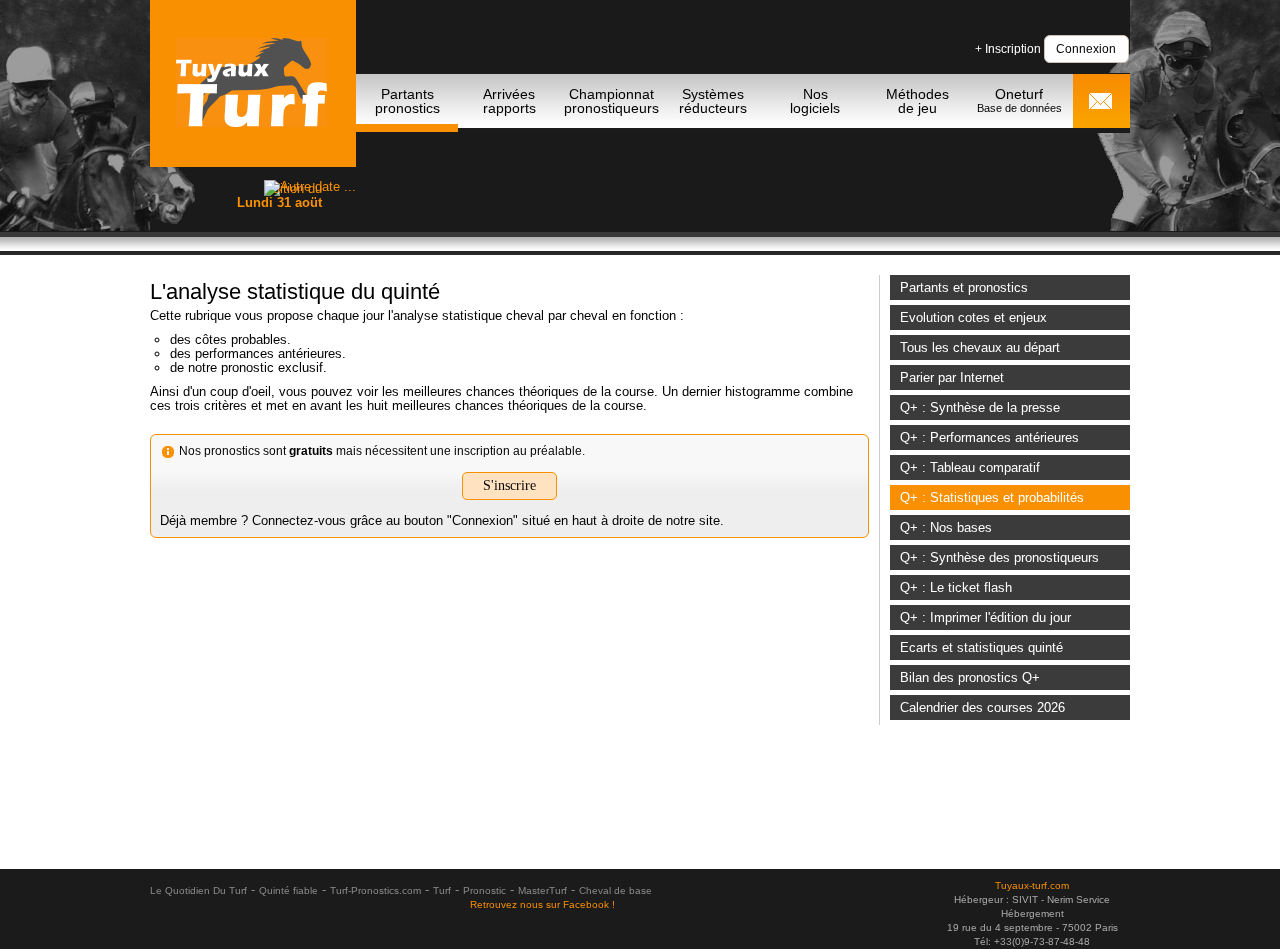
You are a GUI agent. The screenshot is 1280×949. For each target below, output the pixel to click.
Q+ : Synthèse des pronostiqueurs (999, 557)
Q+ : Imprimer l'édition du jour (985, 617)
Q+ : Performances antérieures (989, 437)
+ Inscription (1008, 49)
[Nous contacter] (1100, 103)
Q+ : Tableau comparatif (970, 467)
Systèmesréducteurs (713, 101)
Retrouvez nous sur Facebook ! (542, 904)
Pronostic (484, 890)
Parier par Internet (952, 377)
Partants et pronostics (964, 287)
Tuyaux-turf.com (1032, 885)
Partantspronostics (407, 101)
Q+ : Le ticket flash (956, 587)
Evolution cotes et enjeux (973, 317)
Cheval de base (615, 890)
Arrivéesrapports (509, 101)
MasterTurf (542, 890)
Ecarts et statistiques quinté (981, 647)
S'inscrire (509, 485)
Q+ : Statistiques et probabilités (992, 497)
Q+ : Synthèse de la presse (980, 407)
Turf (442, 890)
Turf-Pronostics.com (375, 890)
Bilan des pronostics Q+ (970, 677)
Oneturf (1019, 100)
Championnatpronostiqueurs (611, 101)
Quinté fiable (288, 890)
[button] (1086, 48)
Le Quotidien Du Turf (198, 890)
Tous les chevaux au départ (980, 347)
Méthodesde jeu (917, 101)
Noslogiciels (815, 101)
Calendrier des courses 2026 (982, 707)
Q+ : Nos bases (946, 527)
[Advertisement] (766, 186)
